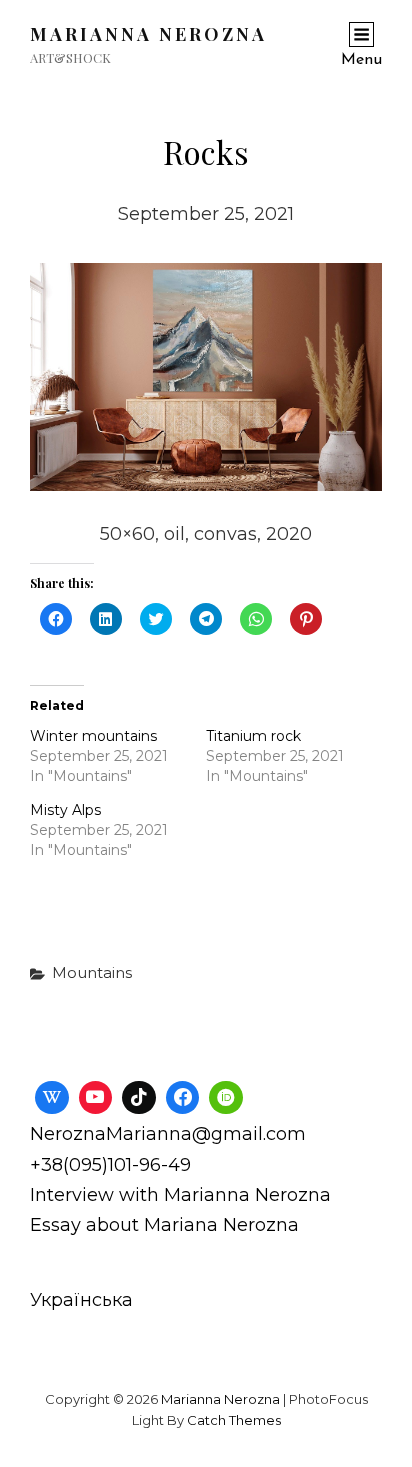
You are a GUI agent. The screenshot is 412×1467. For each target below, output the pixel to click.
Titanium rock (253, 736)
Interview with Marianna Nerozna (180, 1195)
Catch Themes (234, 1420)
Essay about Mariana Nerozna (164, 1225)
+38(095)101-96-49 (110, 1165)
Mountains (92, 972)
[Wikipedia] (52, 1098)
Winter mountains (93, 736)
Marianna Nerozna (148, 34)
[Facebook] (183, 1098)
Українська (81, 1300)
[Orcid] (226, 1098)
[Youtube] (96, 1098)
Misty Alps (65, 810)
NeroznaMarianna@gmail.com (168, 1134)
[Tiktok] (139, 1098)
